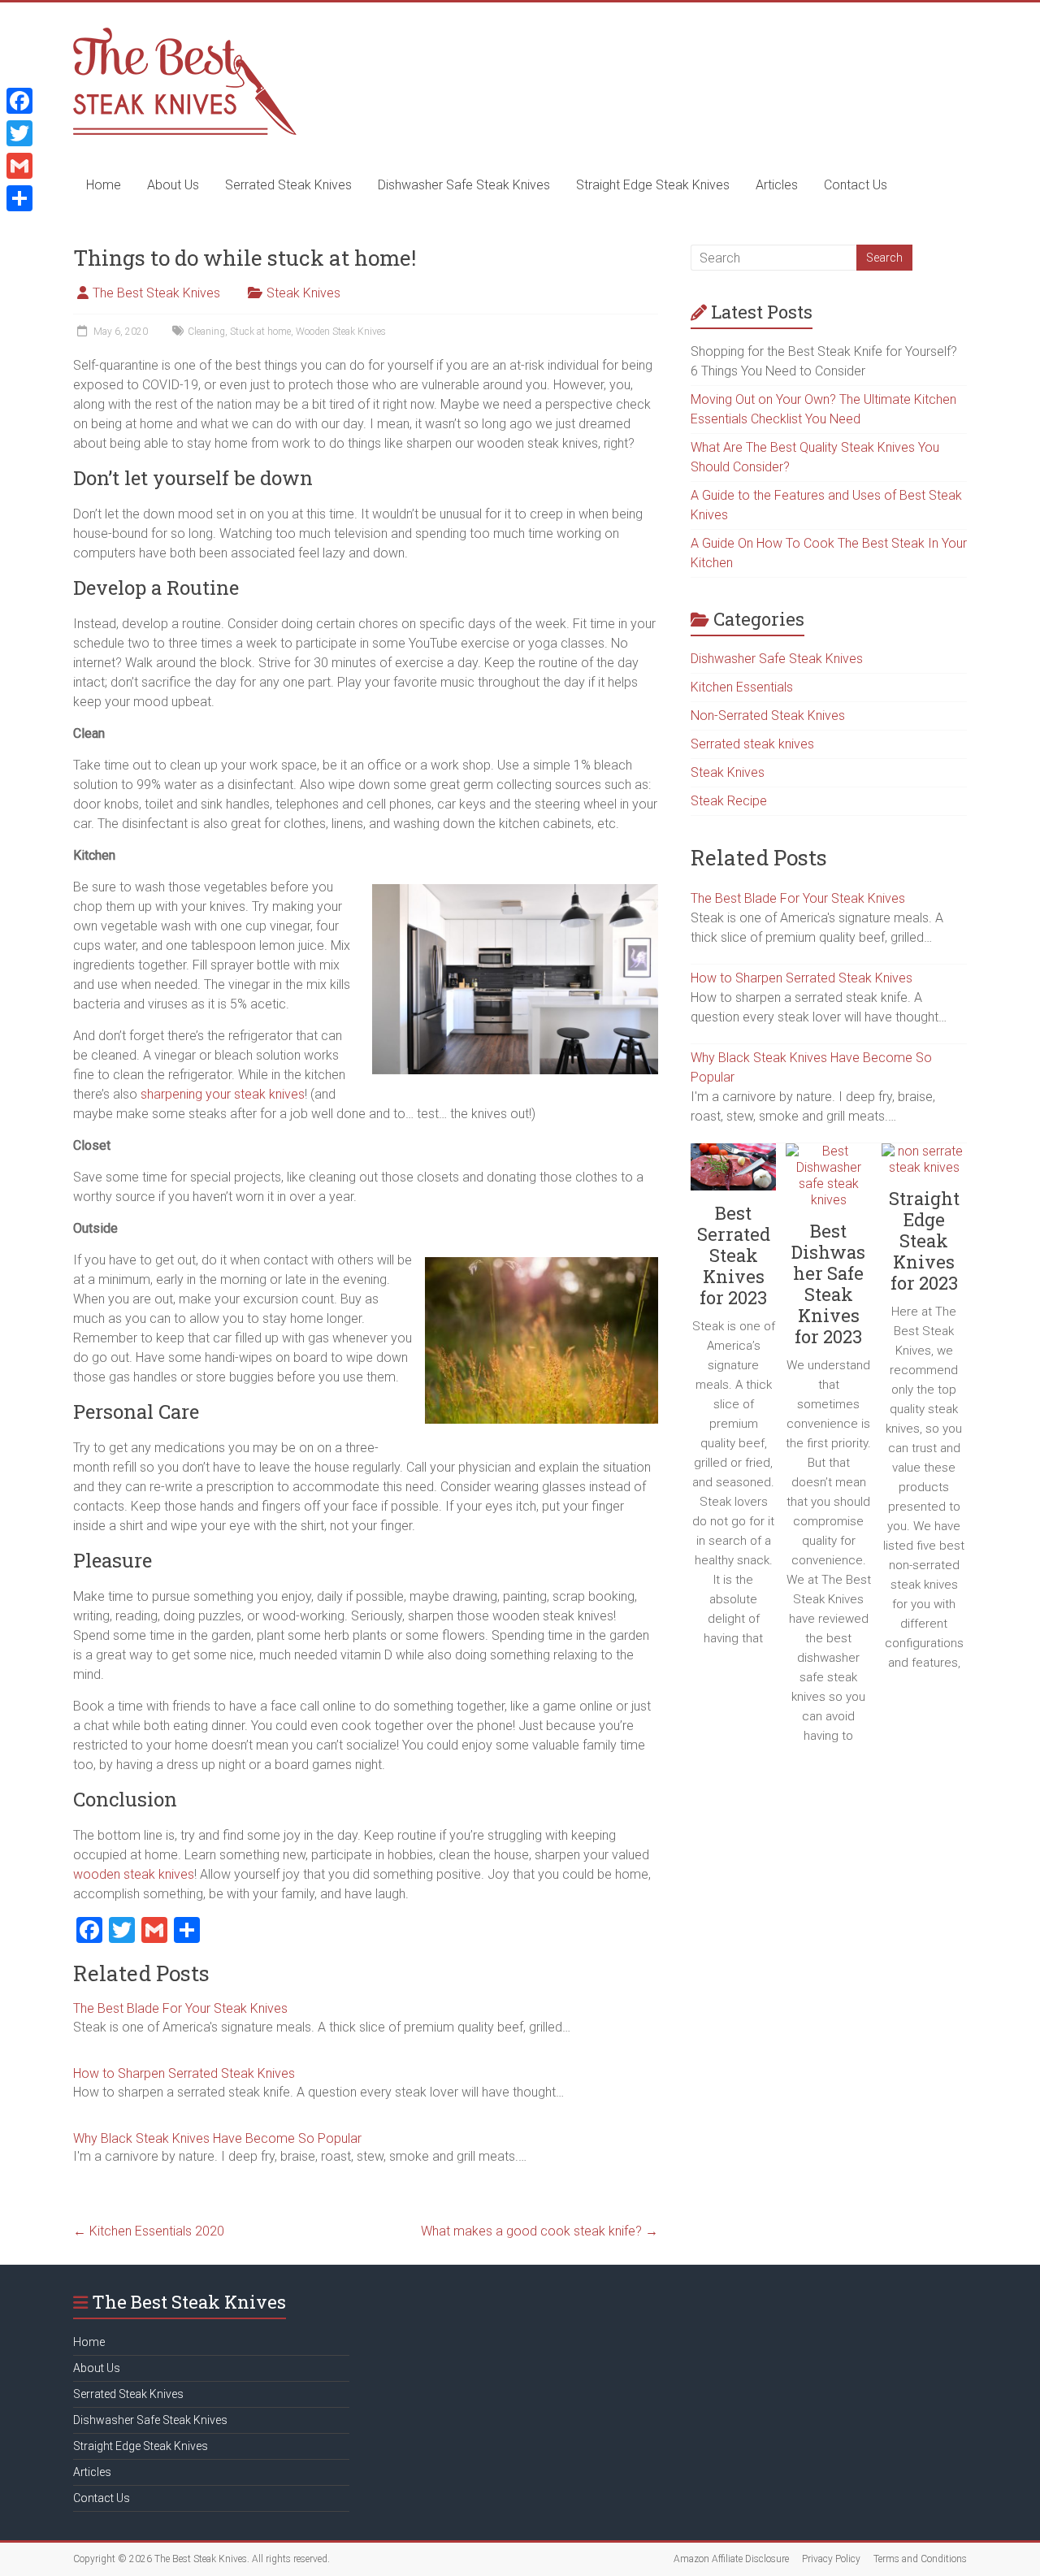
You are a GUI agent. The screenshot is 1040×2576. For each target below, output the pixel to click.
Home (104, 185)
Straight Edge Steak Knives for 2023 (924, 1240)
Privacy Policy (831, 2559)
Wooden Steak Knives (341, 332)
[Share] (19, 198)
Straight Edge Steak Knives (653, 185)
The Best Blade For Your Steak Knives (180, 2008)
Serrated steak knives (752, 744)
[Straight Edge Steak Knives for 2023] (924, 1166)
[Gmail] (19, 166)
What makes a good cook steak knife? (539, 2231)
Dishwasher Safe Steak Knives (464, 185)
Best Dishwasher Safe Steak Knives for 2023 (828, 1284)
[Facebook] (19, 101)
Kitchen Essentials (742, 687)
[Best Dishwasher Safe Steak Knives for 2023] (828, 1182)
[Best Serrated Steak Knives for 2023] (733, 1173)
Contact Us (856, 185)
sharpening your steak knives (223, 1094)
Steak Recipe (729, 801)
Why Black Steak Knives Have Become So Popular (217, 2138)
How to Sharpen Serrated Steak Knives (184, 2073)
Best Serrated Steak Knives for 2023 (734, 1255)
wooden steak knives (134, 1874)
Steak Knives (303, 293)
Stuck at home (260, 332)
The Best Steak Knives (156, 293)
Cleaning (206, 332)
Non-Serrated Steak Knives (768, 716)
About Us (173, 185)
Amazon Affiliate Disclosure (731, 2559)
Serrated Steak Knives (288, 185)
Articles (777, 185)
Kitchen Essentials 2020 (149, 2231)
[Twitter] (19, 133)
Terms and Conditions (920, 2559)
